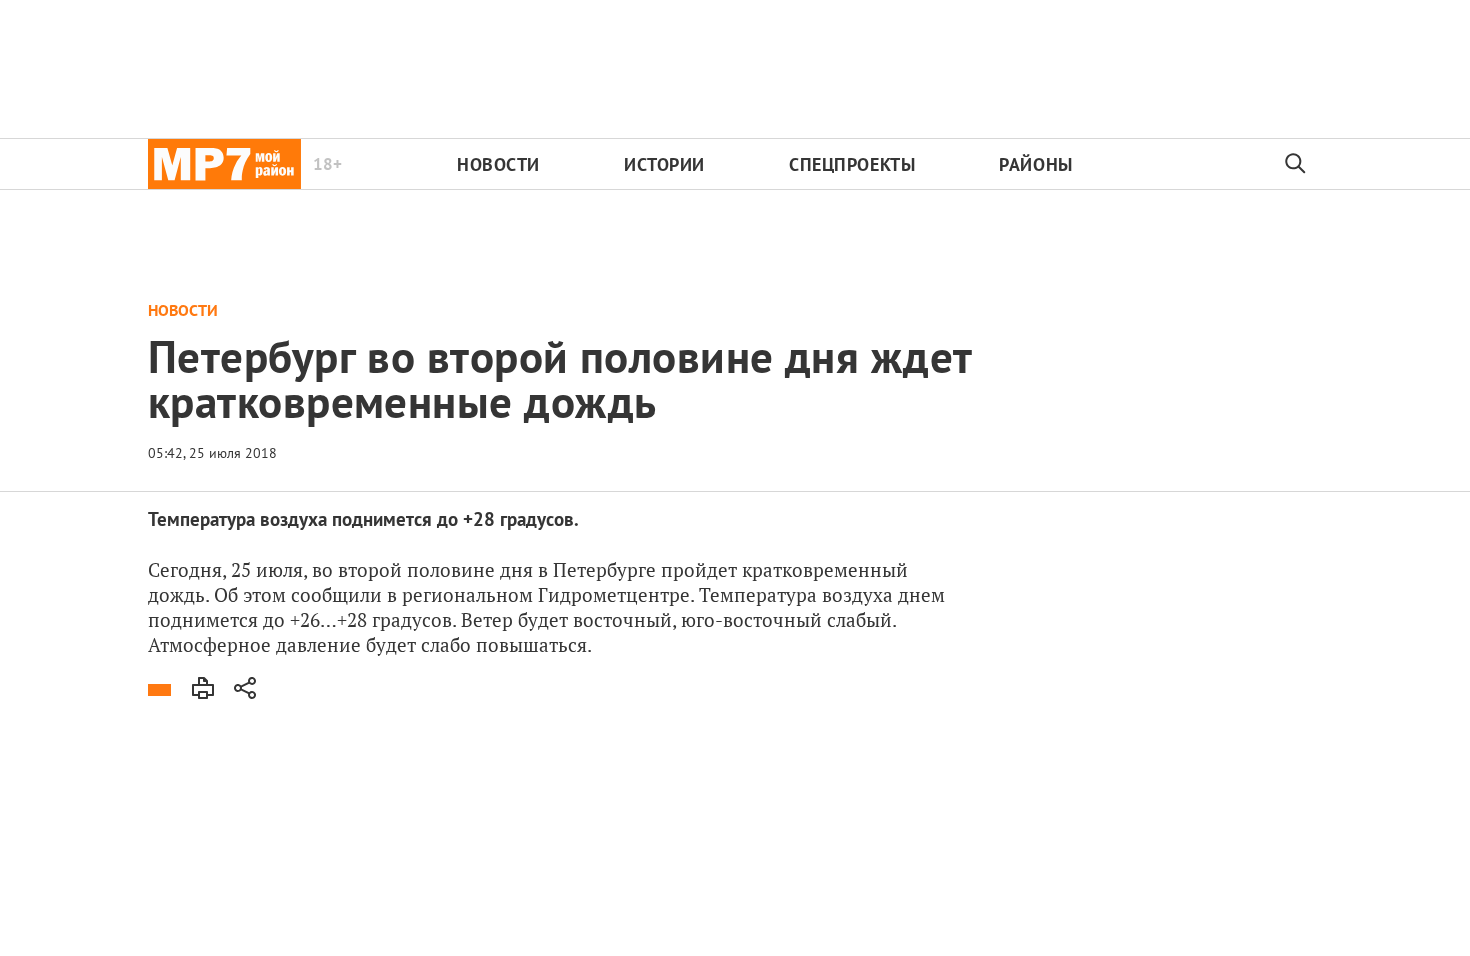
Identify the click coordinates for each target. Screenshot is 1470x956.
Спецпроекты (852, 164)
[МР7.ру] (224, 164)
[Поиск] (1296, 164)
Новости (498, 164)
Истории (664, 164)
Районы (1035, 164)
